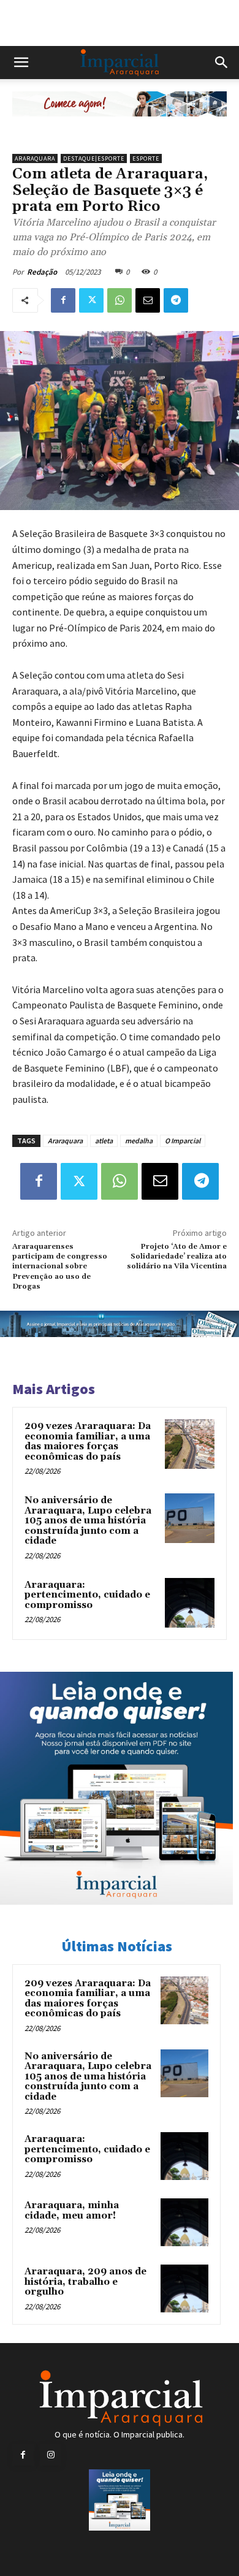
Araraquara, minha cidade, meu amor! (72, 2211)
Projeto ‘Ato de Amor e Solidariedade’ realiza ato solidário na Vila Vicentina (177, 1257)
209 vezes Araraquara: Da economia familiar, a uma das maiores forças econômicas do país (88, 1442)
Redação (42, 272)
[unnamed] (120, 126)
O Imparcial (183, 1141)
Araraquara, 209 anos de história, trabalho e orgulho (85, 2282)
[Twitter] (91, 300)
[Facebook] (63, 300)
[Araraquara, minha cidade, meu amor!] (184, 2222)
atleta (104, 1141)
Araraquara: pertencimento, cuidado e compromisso (87, 1595)
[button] (21, 63)
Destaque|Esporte (94, 158)
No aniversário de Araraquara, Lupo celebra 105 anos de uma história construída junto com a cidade (88, 1521)
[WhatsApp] (120, 300)
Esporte (146, 158)
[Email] (148, 300)
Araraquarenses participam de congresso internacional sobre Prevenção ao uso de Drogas (60, 1267)
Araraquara (35, 158)
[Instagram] (51, 2455)
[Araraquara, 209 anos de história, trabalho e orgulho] (184, 2288)
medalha (139, 1141)
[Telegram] (176, 300)
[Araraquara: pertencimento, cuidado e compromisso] (190, 1603)
